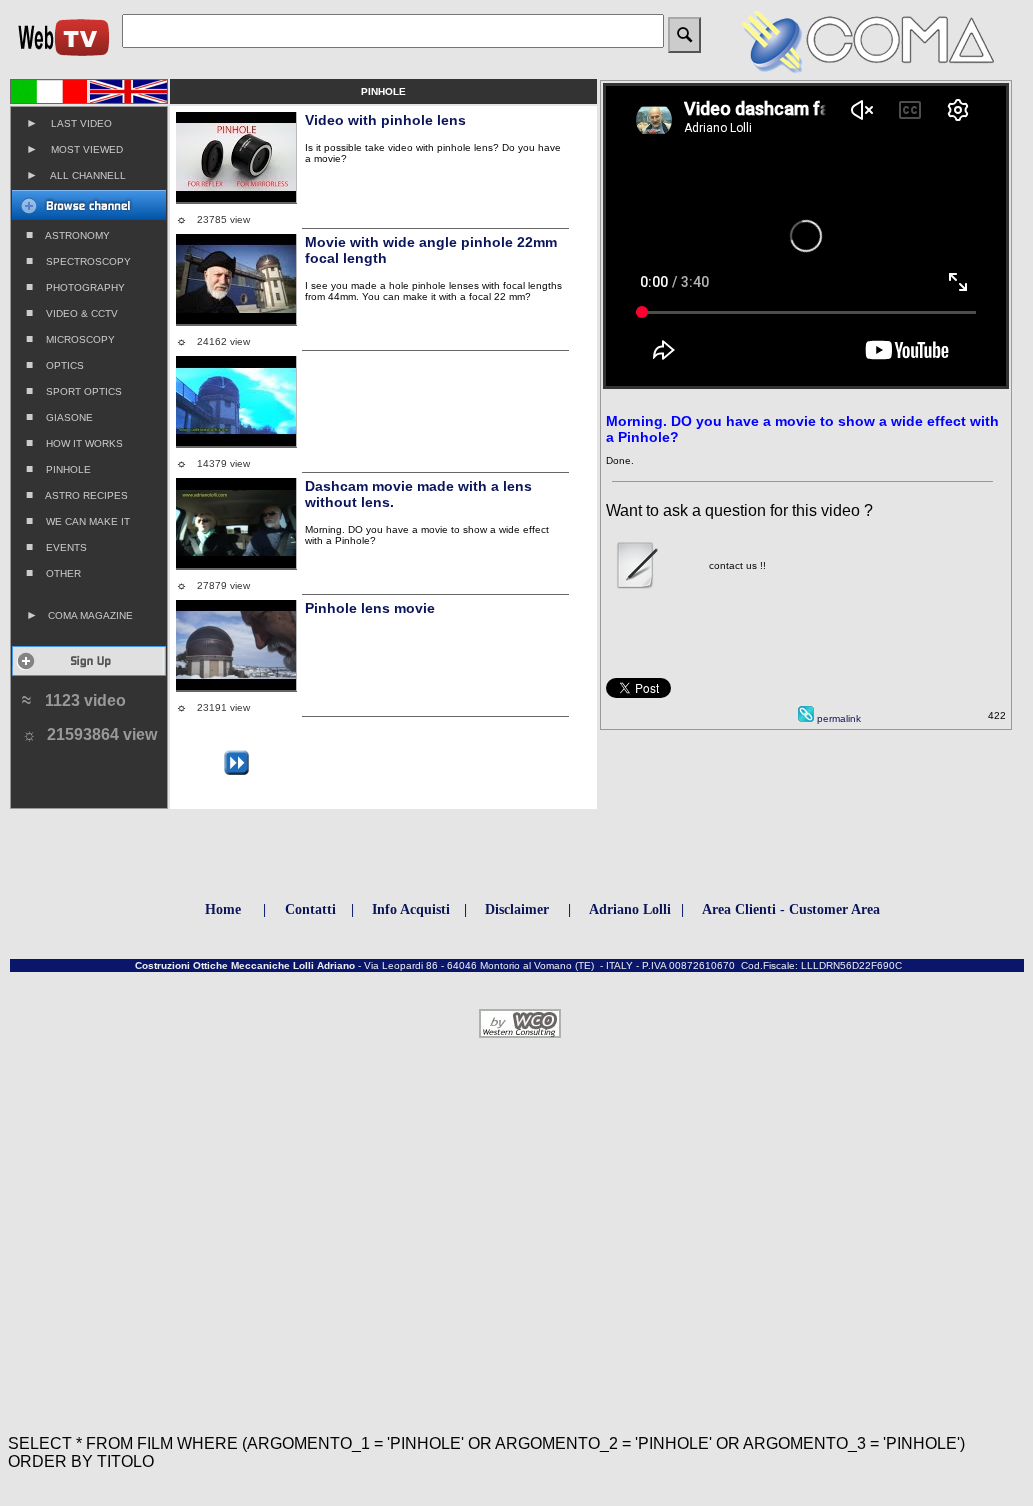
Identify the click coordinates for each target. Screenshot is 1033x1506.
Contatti (310, 909)
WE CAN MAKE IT (78, 521)
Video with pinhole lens (385, 120)
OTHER (53, 573)
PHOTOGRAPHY (75, 287)
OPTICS (55, 365)
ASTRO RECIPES (77, 495)
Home (223, 909)
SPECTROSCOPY (78, 261)
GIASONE (59, 417)
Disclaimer (517, 909)
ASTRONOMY (68, 235)
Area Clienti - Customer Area (791, 909)
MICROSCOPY (70, 339)
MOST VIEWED (74, 149)
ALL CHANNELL (76, 175)
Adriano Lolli (630, 909)
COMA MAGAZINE (79, 615)
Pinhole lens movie (370, 608)
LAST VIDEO (69, 123)
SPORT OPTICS (74, 391)
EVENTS (56, 547)
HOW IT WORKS (74, 443)
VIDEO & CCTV (72, 313)
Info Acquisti (411, 909)
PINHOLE (58, 469)
